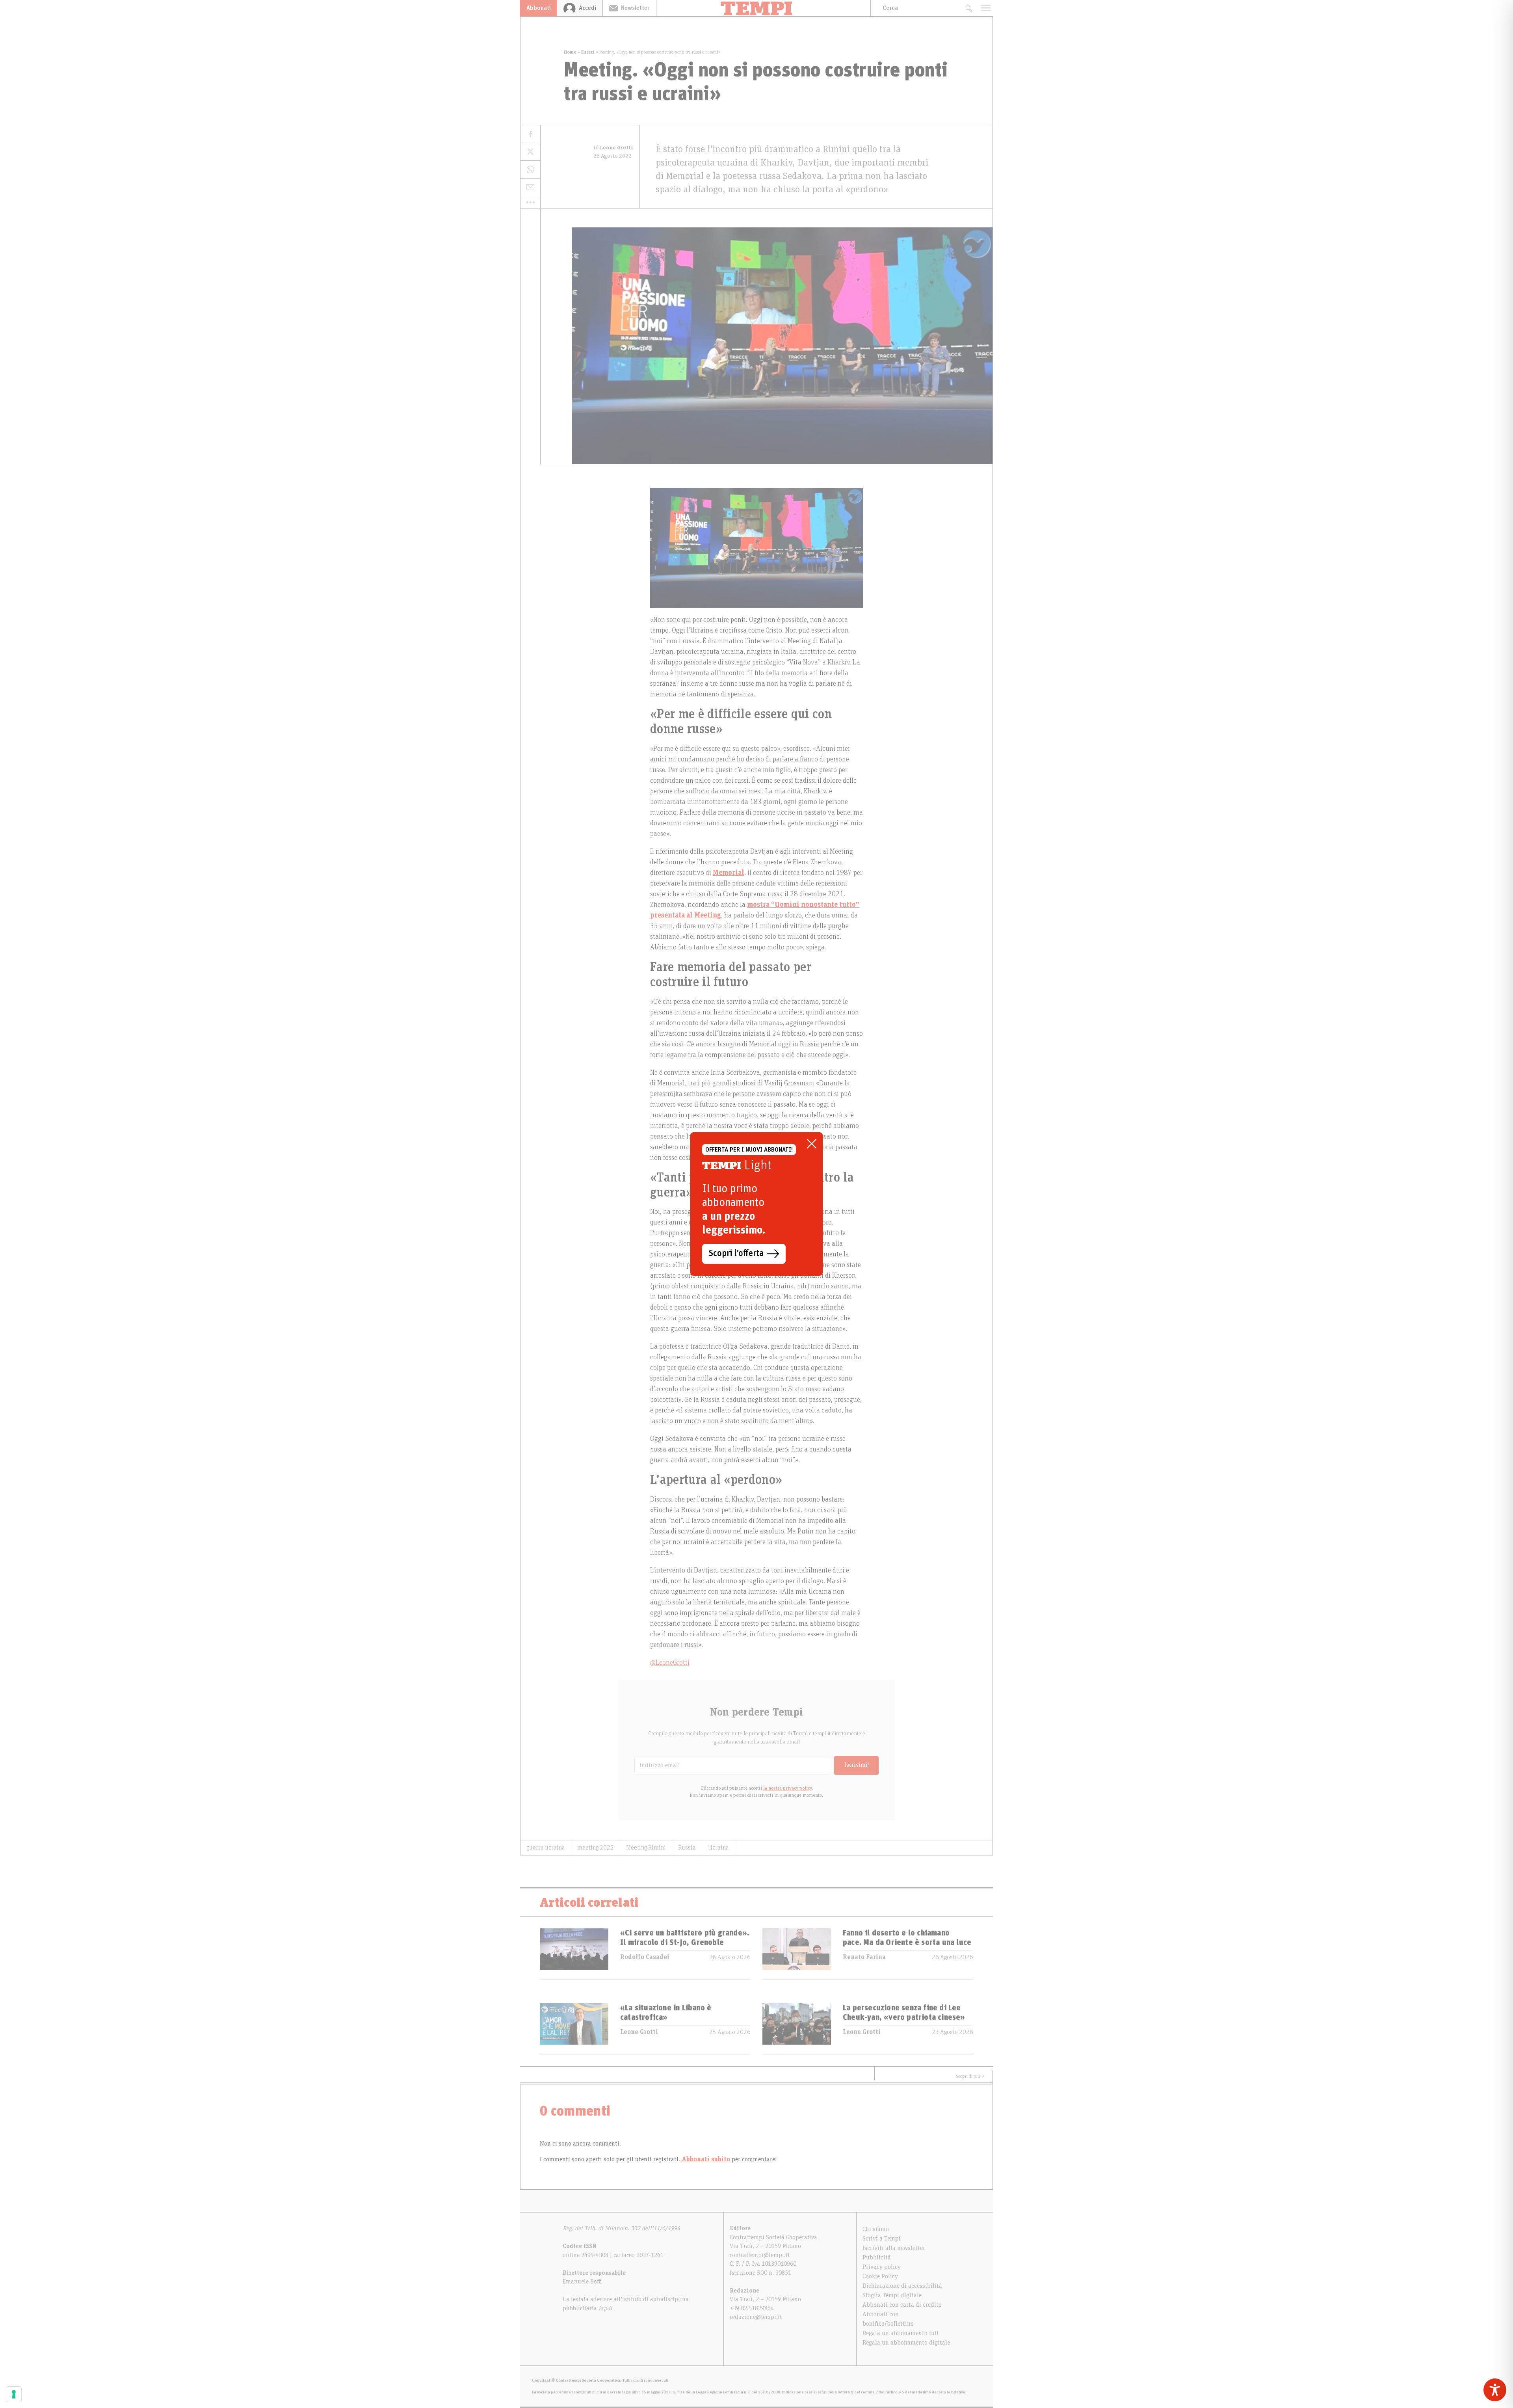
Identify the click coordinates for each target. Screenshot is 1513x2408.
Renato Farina (864, 1957)
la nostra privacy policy (787, 1788)
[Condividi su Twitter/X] (530, 152)
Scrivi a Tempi (882, 2239)
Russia (687, 1848)
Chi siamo (876, 2229)
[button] (530, 202)
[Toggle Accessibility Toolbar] (1495, 2390)
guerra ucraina (546, 1848)
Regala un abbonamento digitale (906, 2343)
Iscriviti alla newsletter (894, 2248)
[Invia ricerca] (968, 8)
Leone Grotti (639, 2032)
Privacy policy (882, 2267)
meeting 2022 (596, 1848)
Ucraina (718, 1848)
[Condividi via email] (530, 187)
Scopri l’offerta (736, 1254)
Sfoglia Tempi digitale (892, 2295)
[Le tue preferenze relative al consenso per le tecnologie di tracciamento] (14, 2394)
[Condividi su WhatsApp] (530, 170)
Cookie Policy (880, 2276)
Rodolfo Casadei (645, 1957)
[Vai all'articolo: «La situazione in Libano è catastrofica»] (574, 2029)
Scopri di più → (970, 2076)
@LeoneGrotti (670, 1663)
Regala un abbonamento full (901, 2333)
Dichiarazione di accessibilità (902, 2286)
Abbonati (539, 8)
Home (570, 52)
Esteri (588, 52)
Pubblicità (877, 2257)
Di (613, 148)
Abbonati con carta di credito (902, 2305)
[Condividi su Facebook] (530, 134)
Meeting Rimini (646, 1848)
